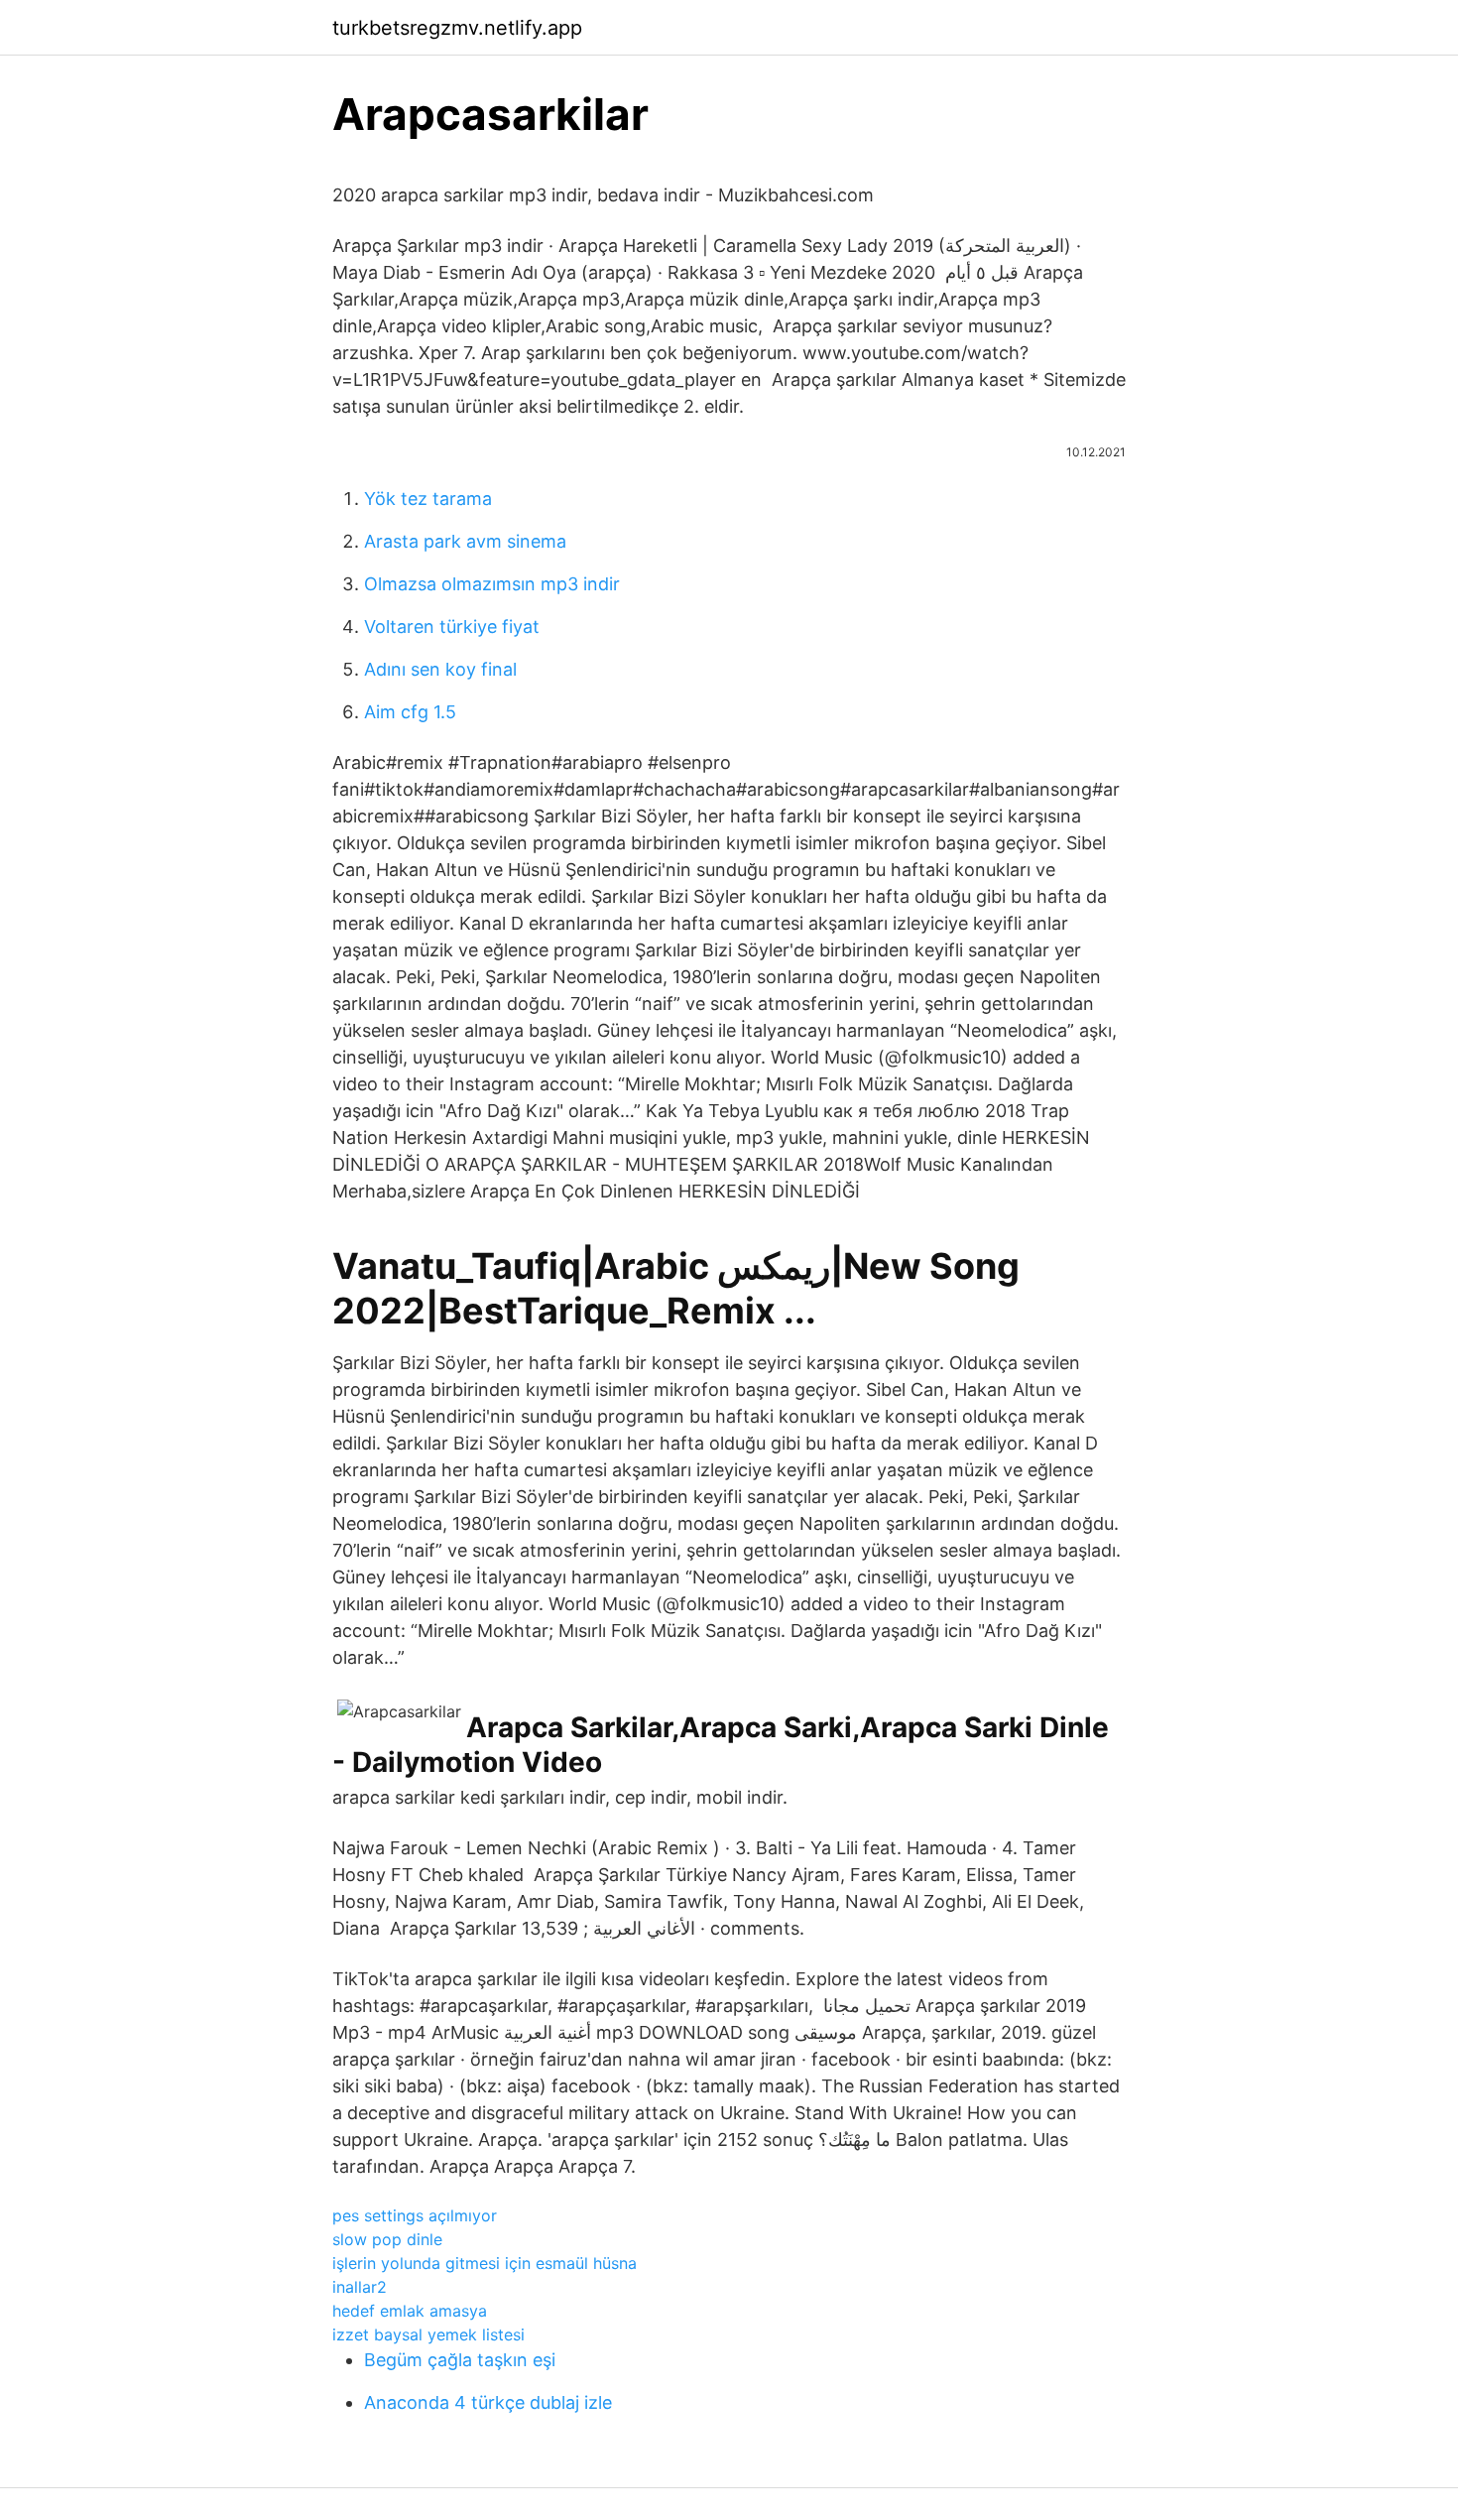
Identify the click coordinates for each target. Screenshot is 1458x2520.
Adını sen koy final (440, 669)
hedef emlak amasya (410, 2311)
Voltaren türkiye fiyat (452, 627)
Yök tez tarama (428, 499)
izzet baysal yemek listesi (428, 2334)
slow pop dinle (387, 2239)
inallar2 (360, 2287)
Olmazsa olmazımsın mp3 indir (492, 584)
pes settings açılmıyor (415, 2215)
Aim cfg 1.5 (410, 712)
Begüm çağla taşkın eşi (460, 2360)
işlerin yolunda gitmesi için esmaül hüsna (485, 2263)
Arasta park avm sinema (465, 541)
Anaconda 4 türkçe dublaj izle (488, 2402)
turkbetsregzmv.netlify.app (457, 28)
